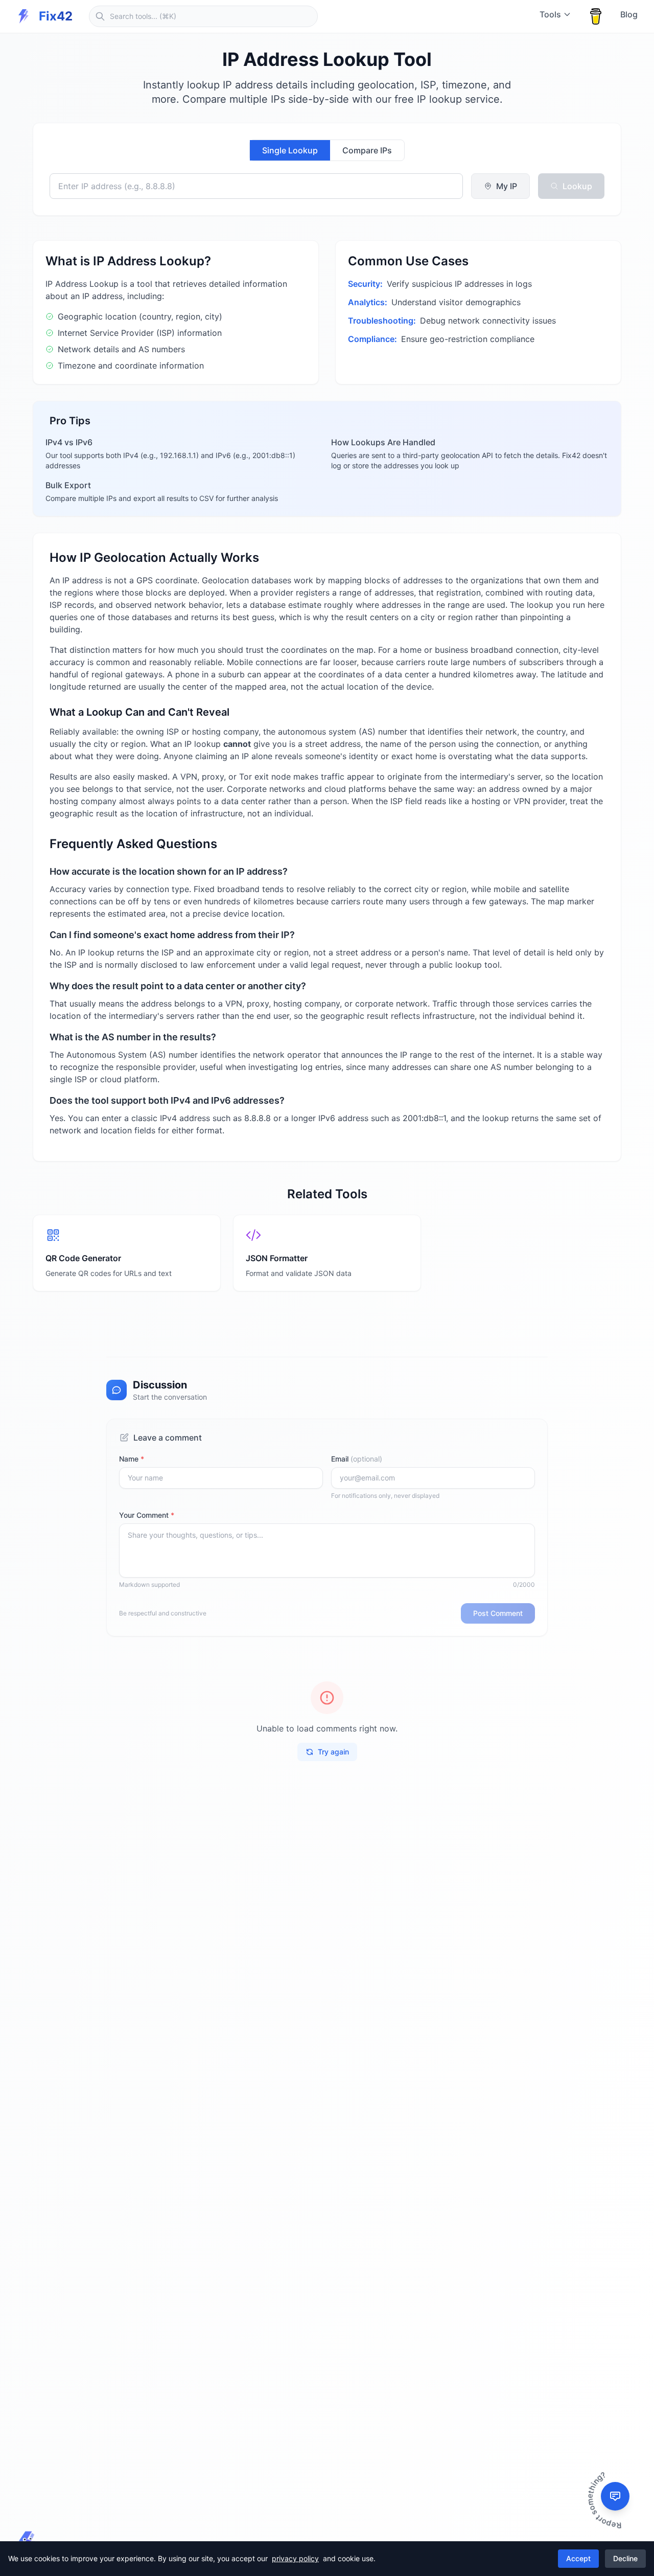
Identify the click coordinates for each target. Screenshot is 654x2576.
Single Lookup (290, 150)
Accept (578, 2558)
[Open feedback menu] (615, 2496)
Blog (629, 14)
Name (132, 1459)
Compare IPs (367, 150)
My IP (507, 186)
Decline (625, 2558)
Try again (333, 1752)
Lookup (577, 186)
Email (357, 1459)
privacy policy (295, 2558)
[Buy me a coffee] (596, 16)
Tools (550, 14)
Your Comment (147, 1515)
